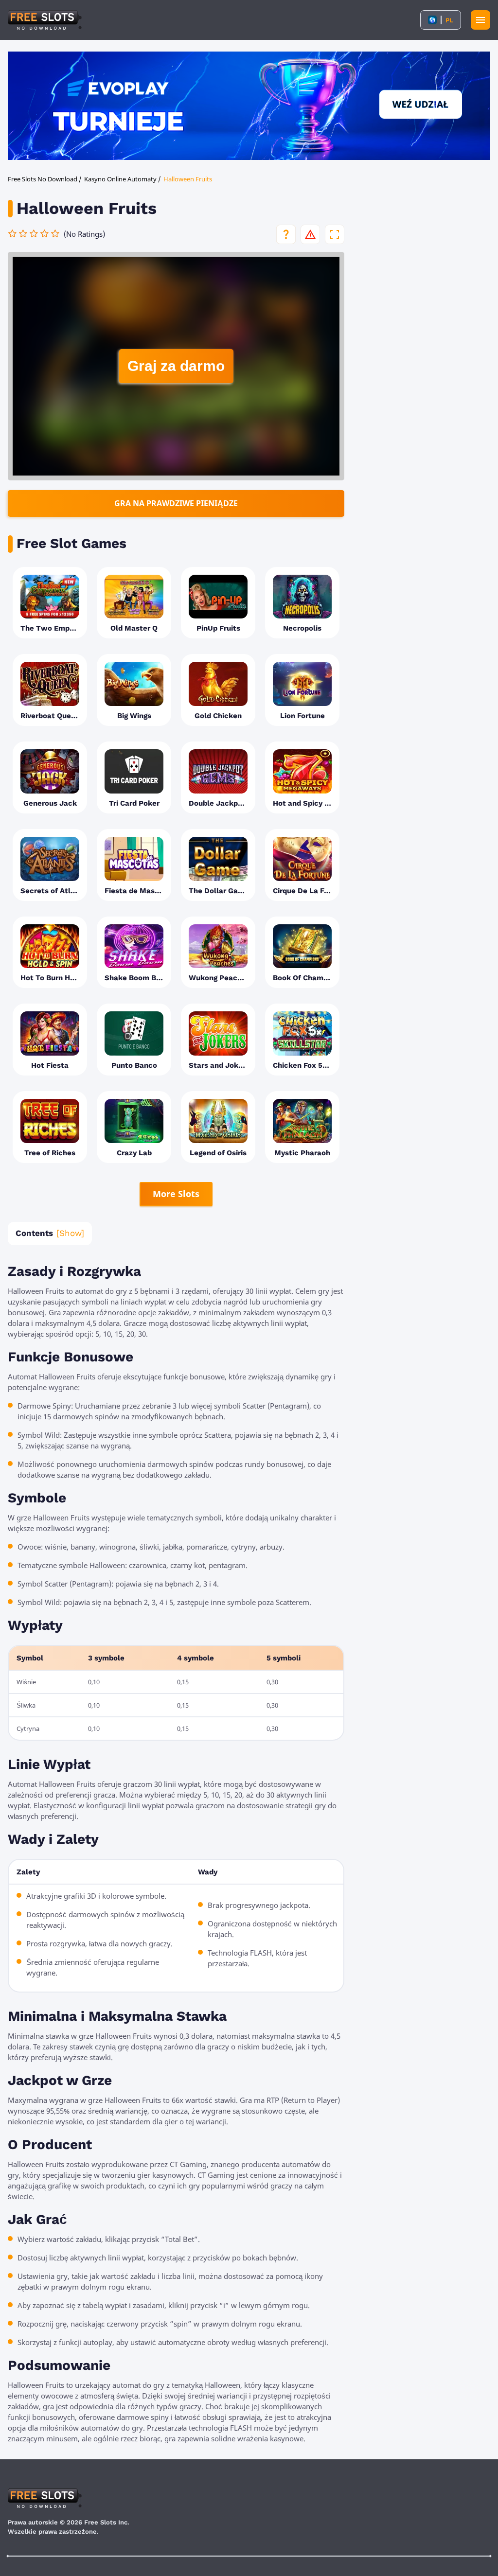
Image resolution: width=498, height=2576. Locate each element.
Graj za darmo (176, 366)
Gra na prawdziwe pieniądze (176, 503)
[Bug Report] (310, 234)
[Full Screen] (335, 234)
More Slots (176, 1194)
